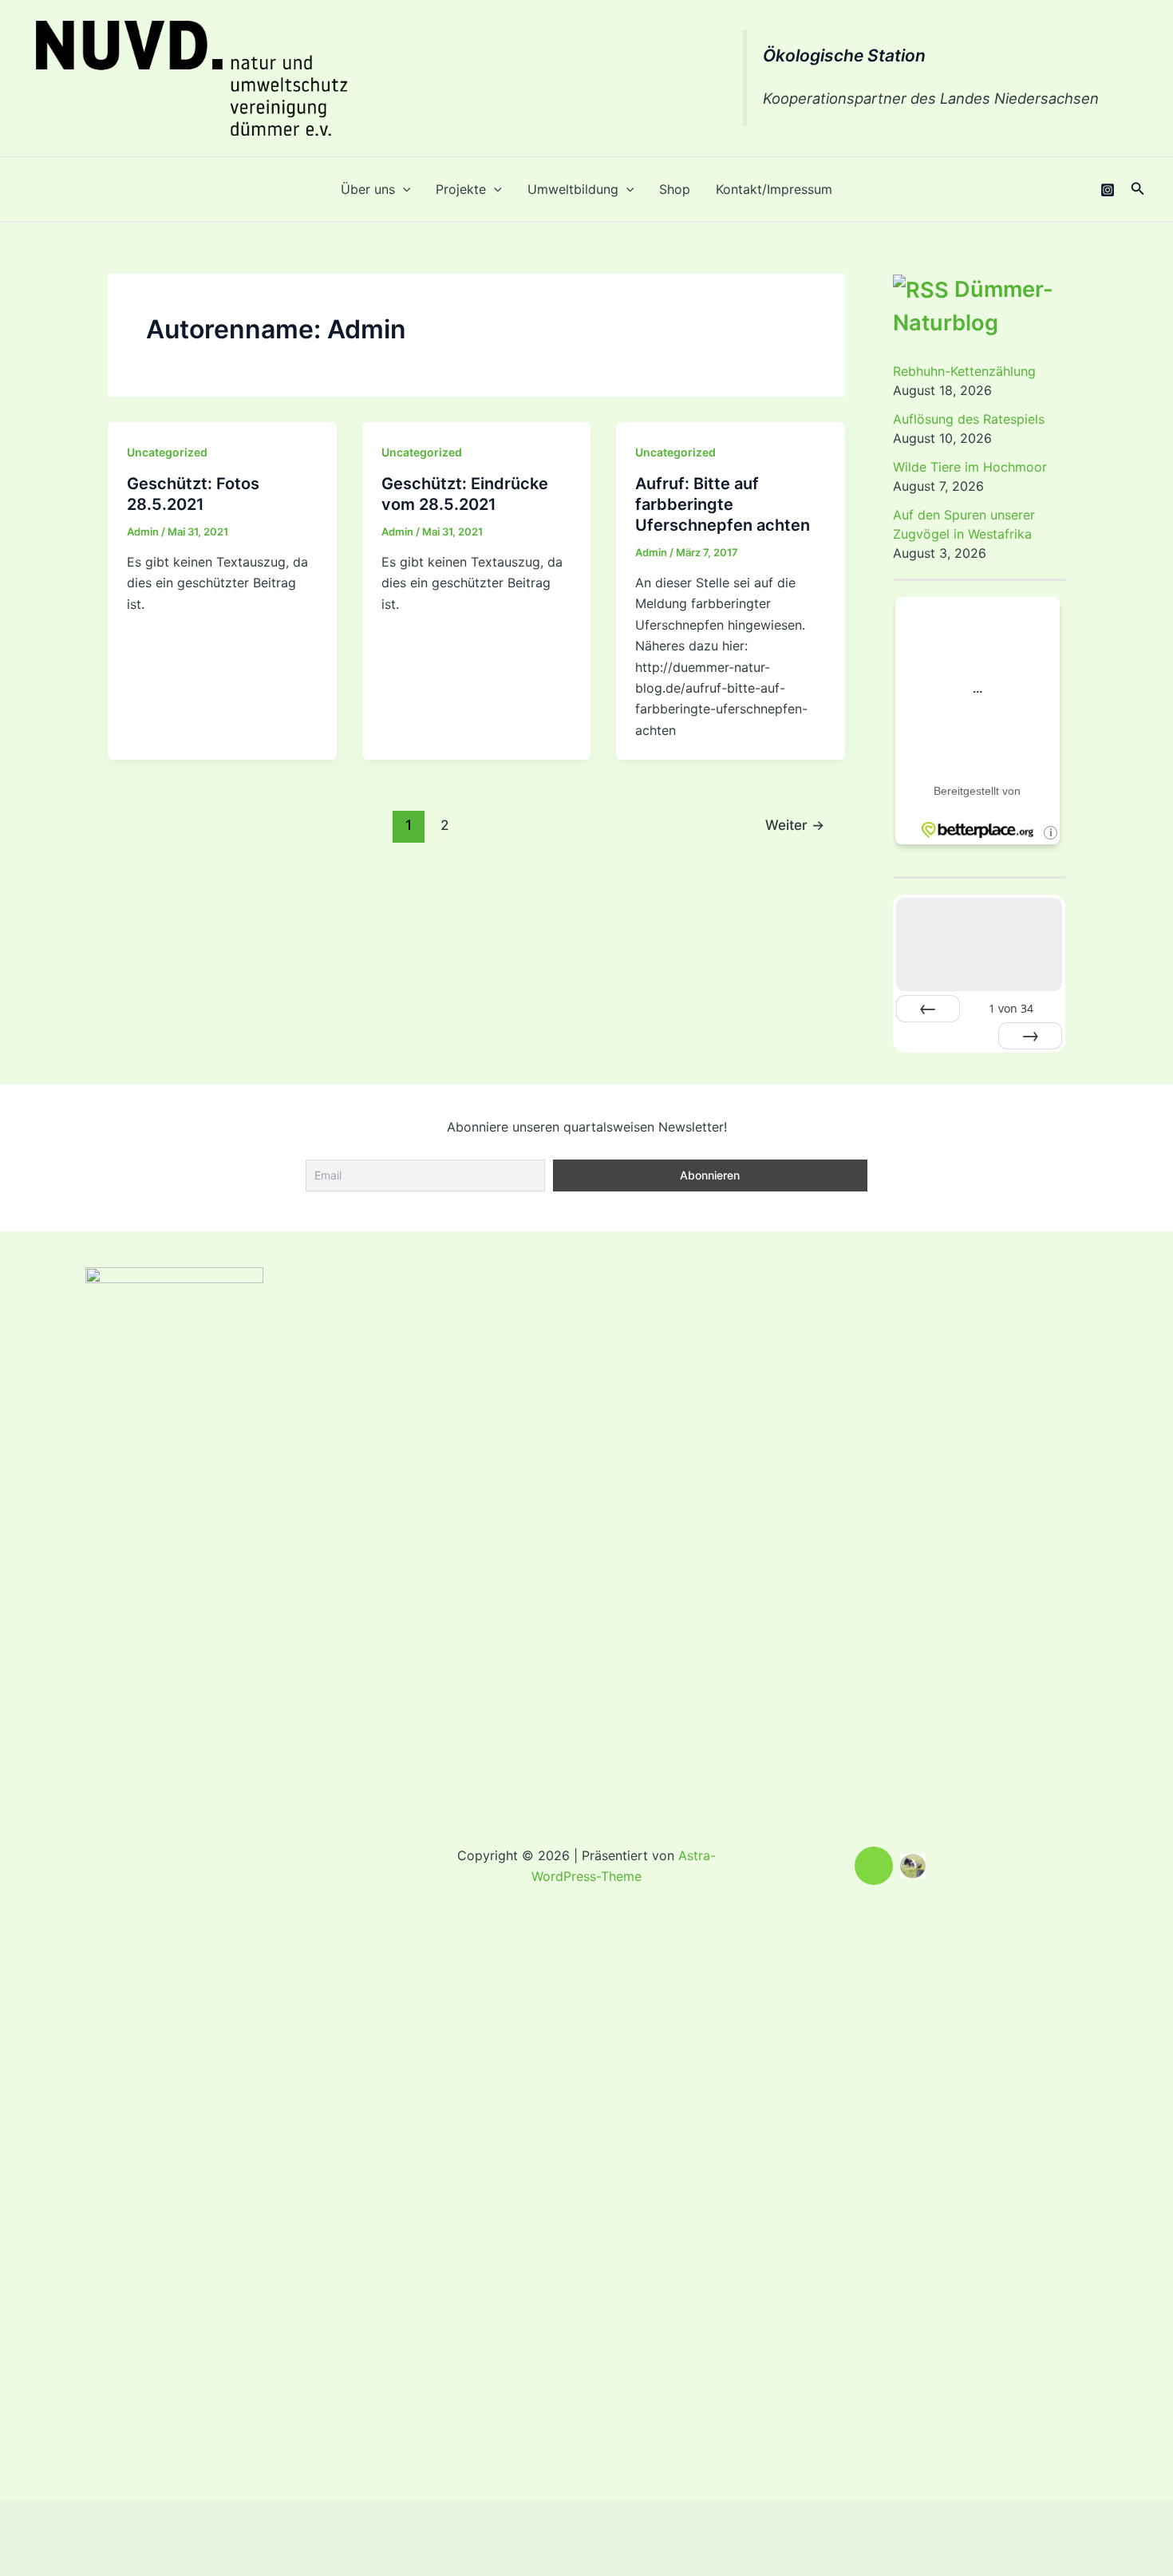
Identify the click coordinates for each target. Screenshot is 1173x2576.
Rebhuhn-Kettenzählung (964, 371)
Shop (675, 189)
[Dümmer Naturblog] (913, 1865)
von (1011, 1008)
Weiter (795, 825)
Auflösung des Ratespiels (969, 419)
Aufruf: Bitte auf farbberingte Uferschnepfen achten (723, 504)
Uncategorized (167, 452)
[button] (1138, 189)
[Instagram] (1108, 190)
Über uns (368, 189)
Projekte (461, 189)
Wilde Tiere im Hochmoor (970, 467)
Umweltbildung (573, 189)
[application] (403, 189)
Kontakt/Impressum (774, 189)
